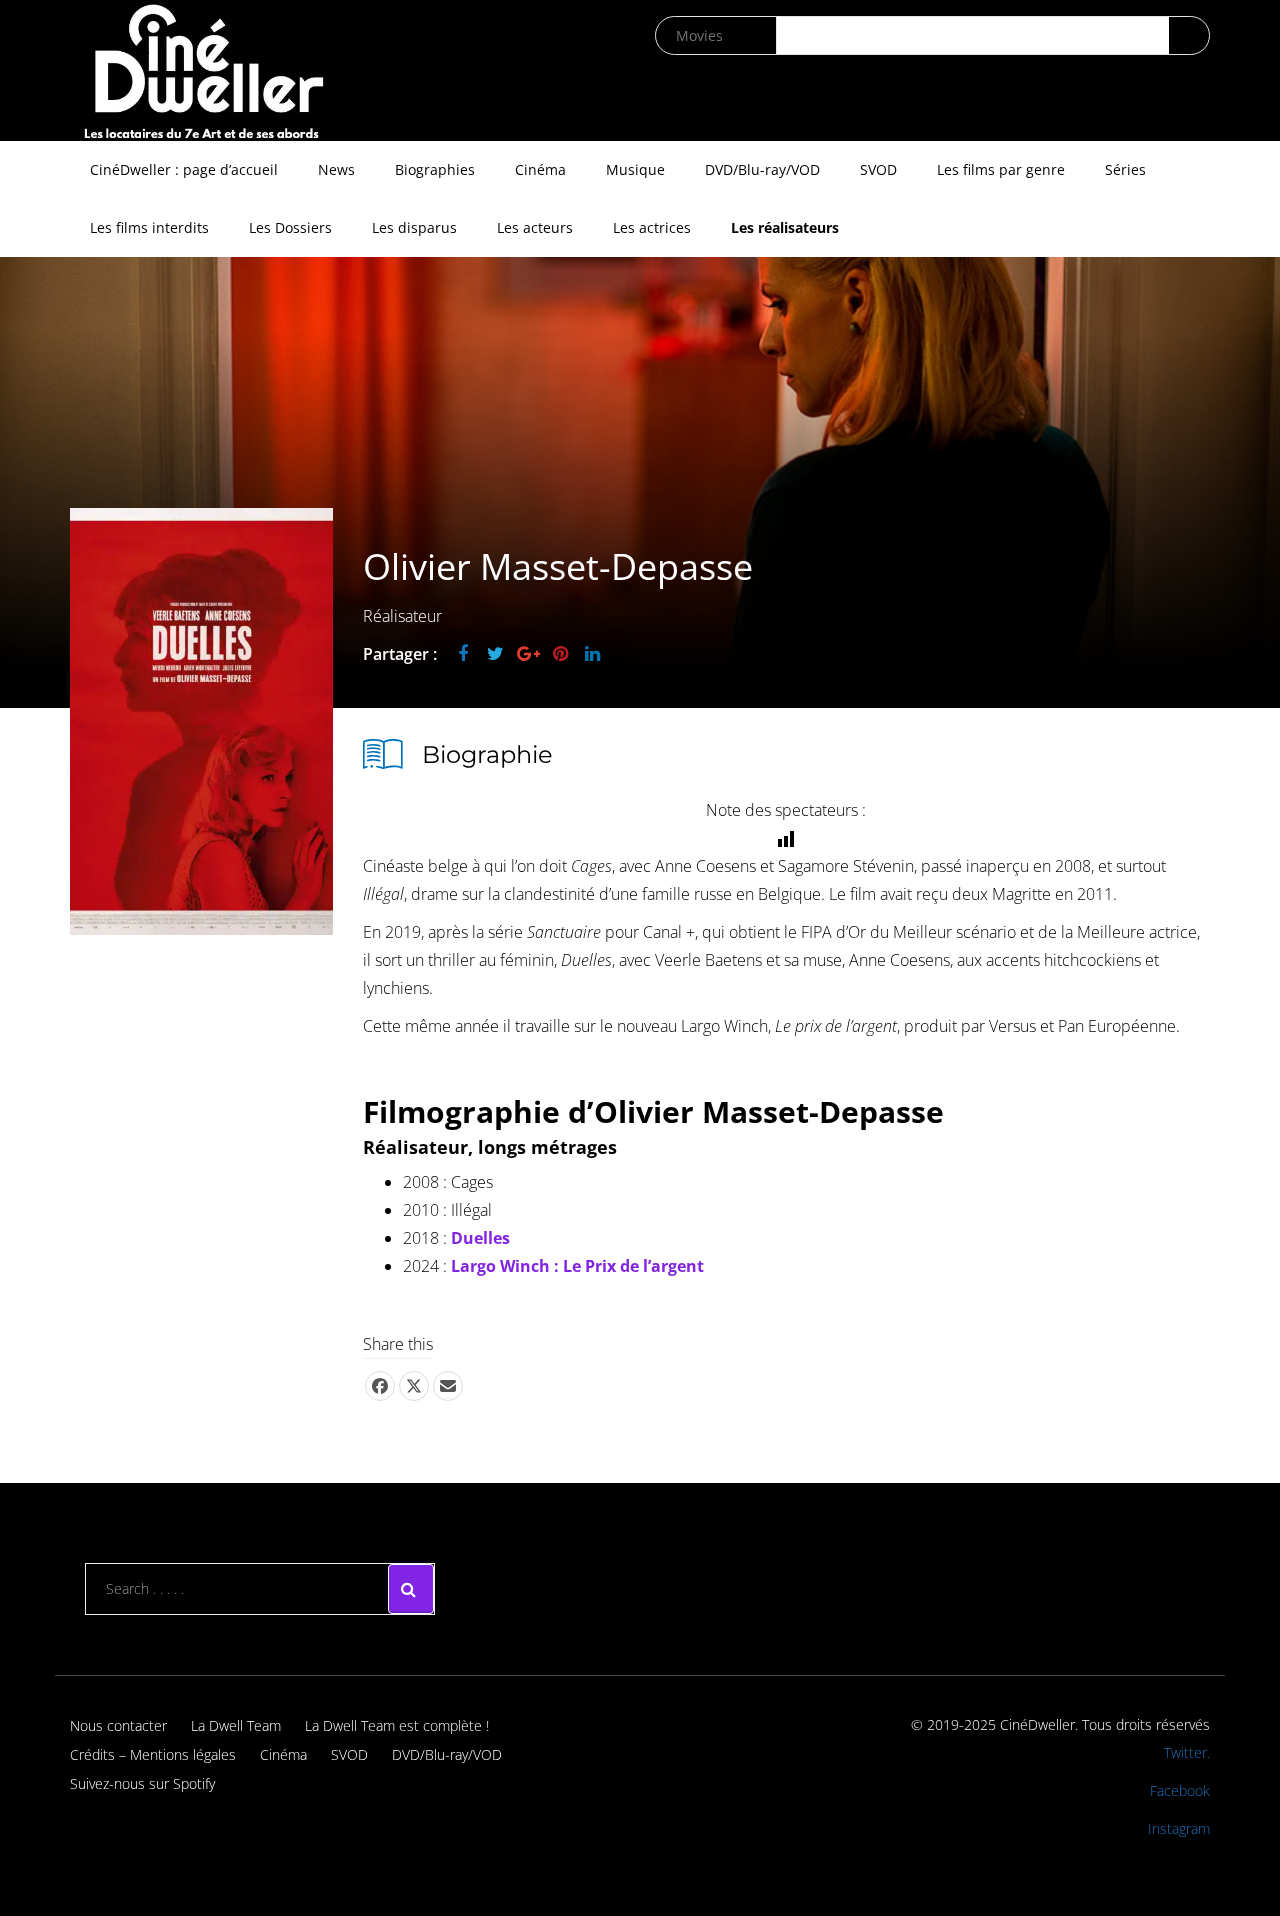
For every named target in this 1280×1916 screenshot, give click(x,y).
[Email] (448, 1386)
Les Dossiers (290, 227)
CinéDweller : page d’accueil (184, 169)
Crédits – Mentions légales (153, 1754)
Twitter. (1187, 1752)
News (336, 169)
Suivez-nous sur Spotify (142, 1783)
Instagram (1179, 1828)
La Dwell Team (236, 1725)
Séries (1125, 169)
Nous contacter (118, 1725)
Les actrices (652, 227)
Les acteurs (535, 227)
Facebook (1180, 1790)
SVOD (878, 169)
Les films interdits (149, 227)
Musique (635, 169)
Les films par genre (1001, 169)
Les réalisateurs (785, 227)
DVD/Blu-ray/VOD (762, 169)
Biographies (435, 169)
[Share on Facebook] (380, 1386)
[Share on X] (414, 1386)
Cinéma (540, 169)
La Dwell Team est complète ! (397, 1725)
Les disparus (414, 227)
